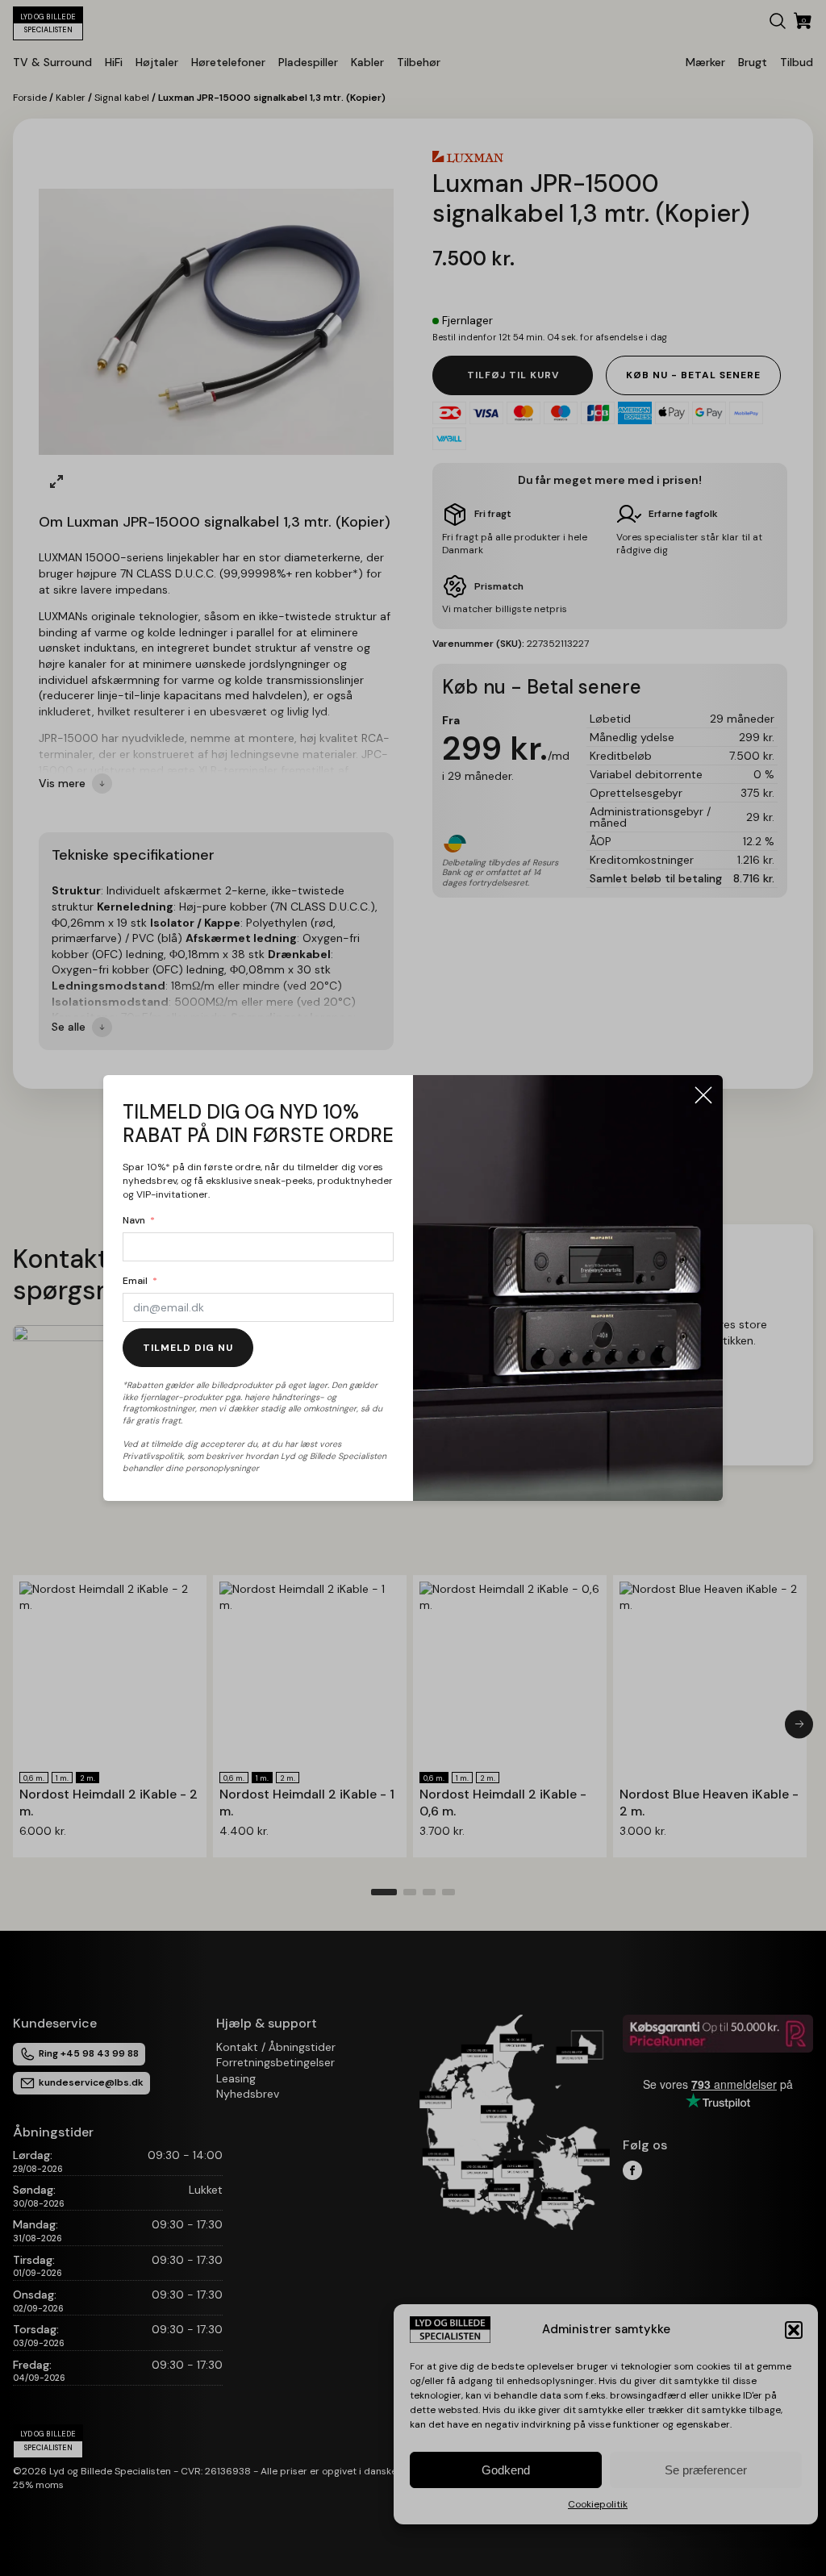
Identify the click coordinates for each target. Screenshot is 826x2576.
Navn (134, 1220)
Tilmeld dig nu (188, 1348)
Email (135, 1281)
